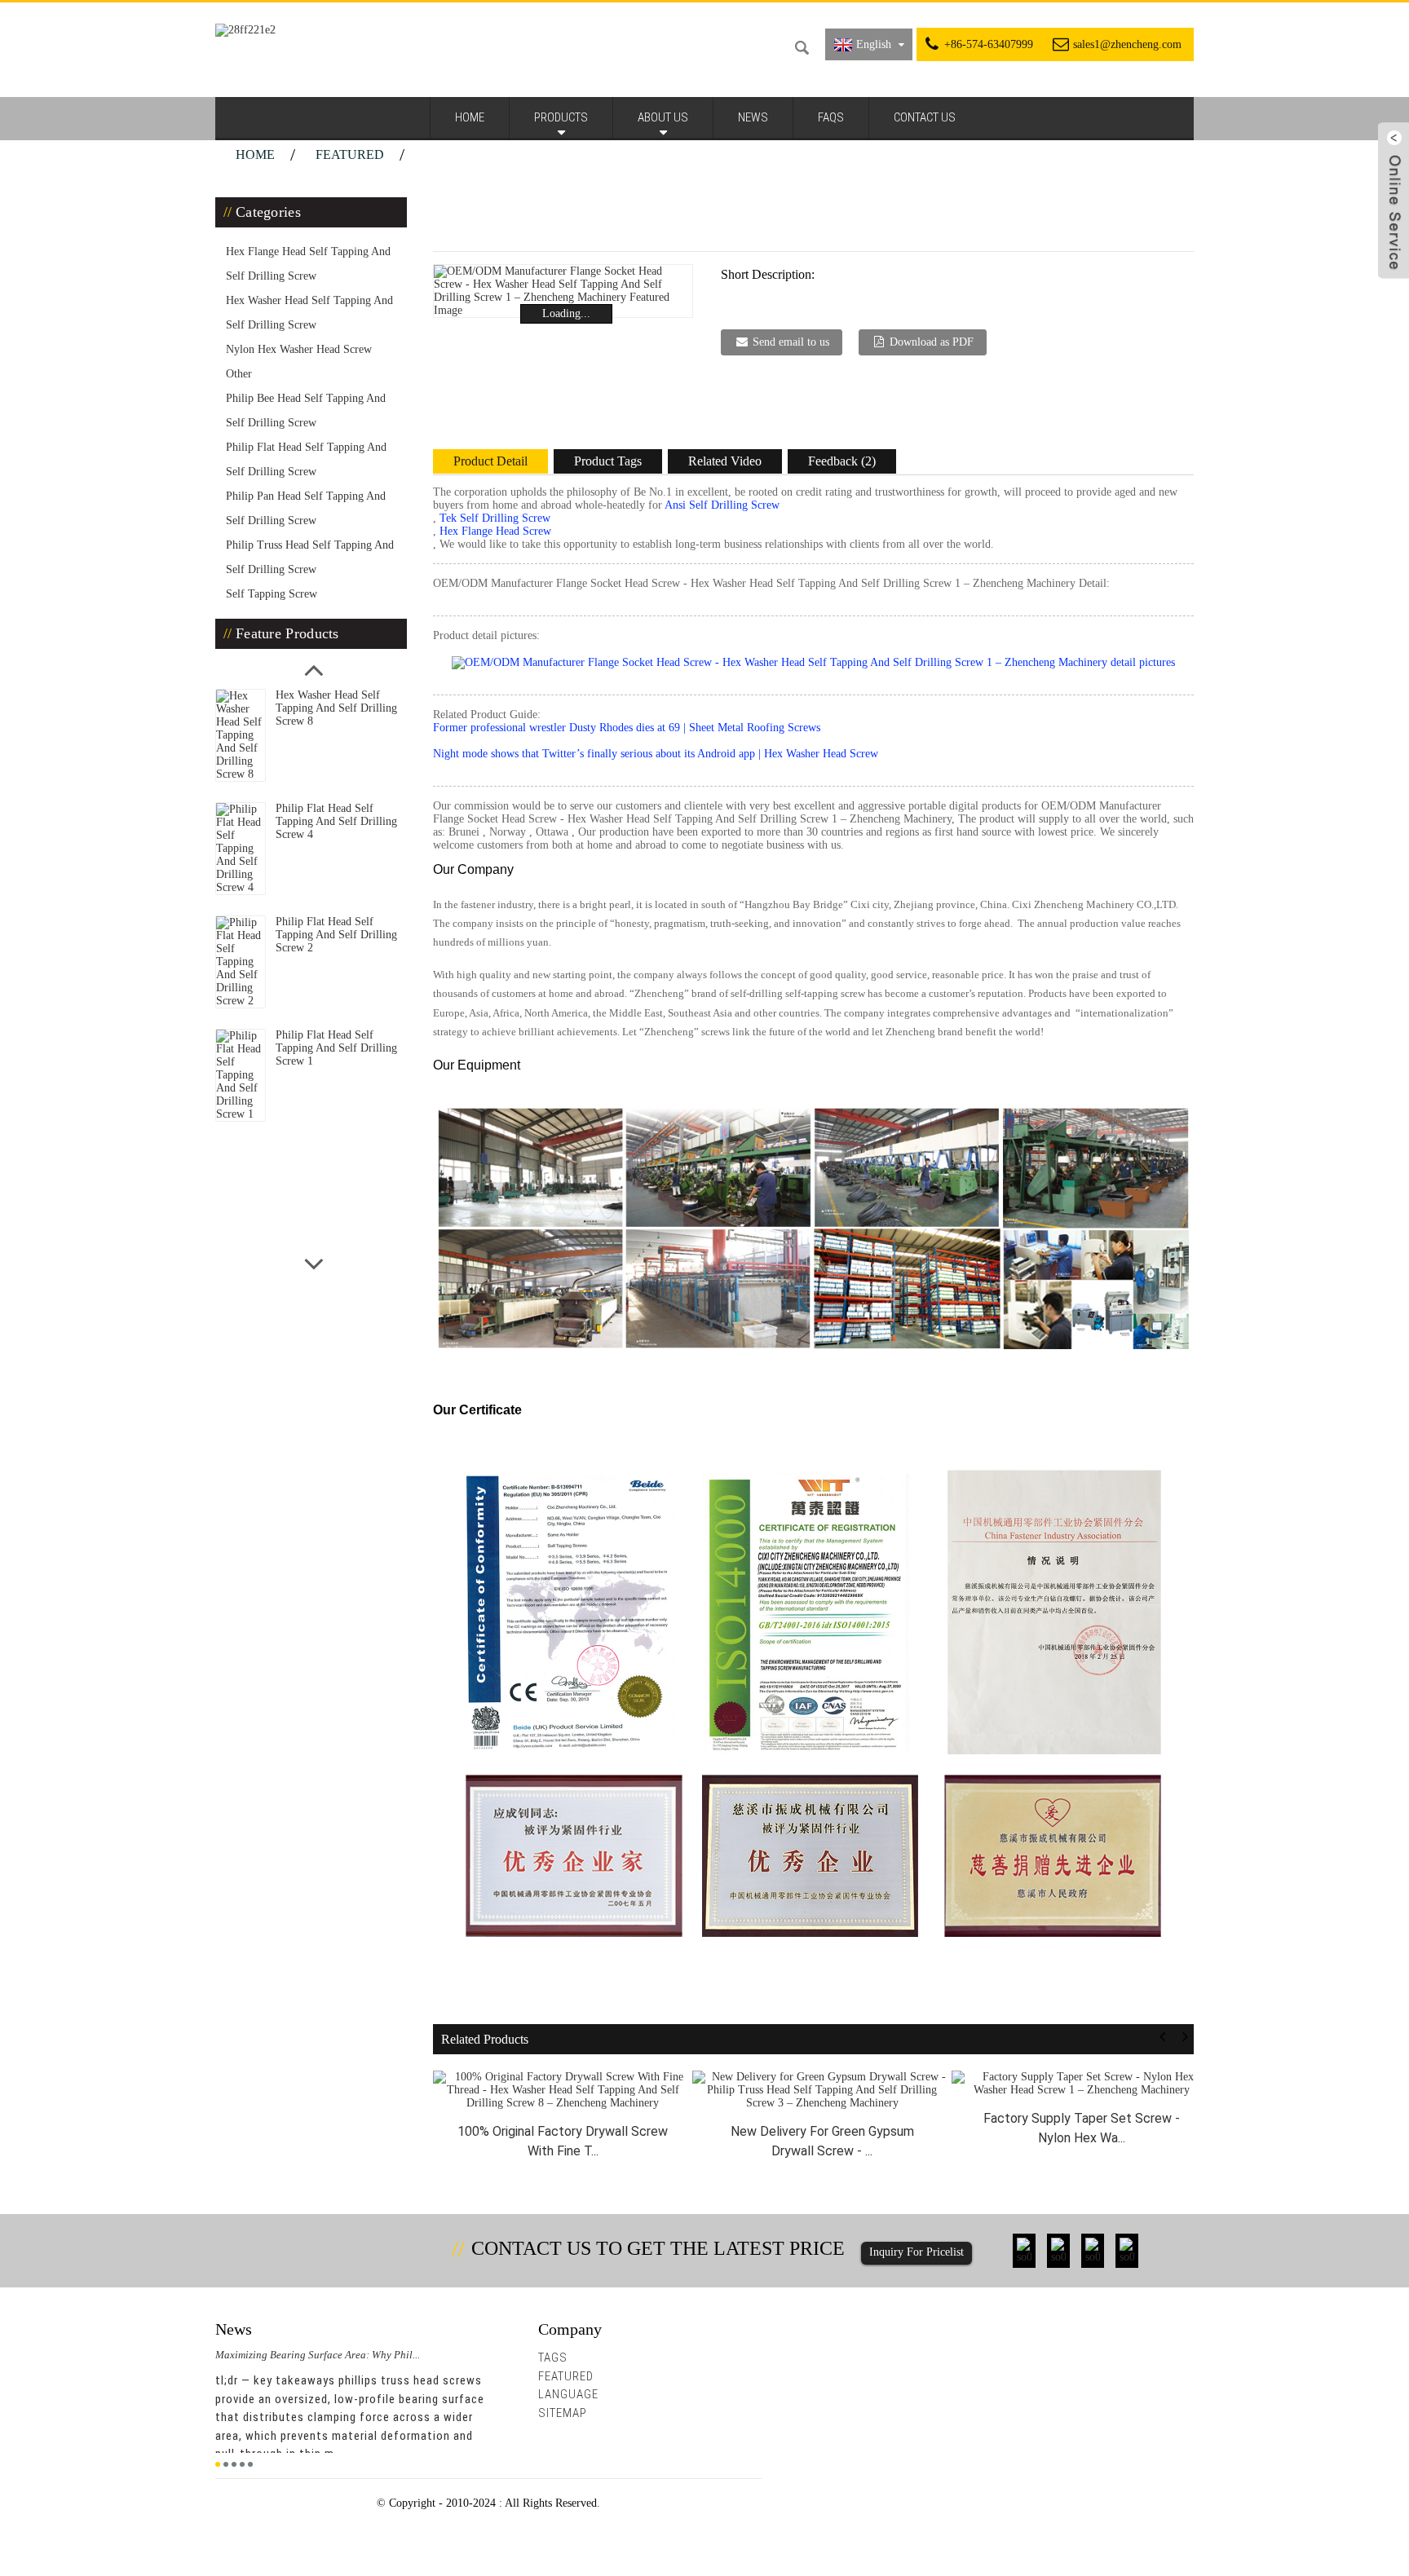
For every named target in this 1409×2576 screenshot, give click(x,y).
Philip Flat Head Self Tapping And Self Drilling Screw (306, 459)
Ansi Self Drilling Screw (722, 505)
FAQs (831, 117)
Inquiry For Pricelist (917, 2252)
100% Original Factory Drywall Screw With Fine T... (563, 2141)
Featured (350, 154)
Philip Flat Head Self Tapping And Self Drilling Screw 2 (336, 935)
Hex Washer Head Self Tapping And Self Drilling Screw (309, 313)
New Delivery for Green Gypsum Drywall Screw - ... (822, 2141)
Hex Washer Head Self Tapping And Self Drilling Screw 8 (336, 708)
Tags (553, 2358)
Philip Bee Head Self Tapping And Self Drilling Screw (306, 410)
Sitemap (563, 2413)
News (753, 117)
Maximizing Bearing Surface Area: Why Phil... (318, 2355)
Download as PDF (932, 342)
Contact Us (925, 117)
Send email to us (791, 342)
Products (561, 117)
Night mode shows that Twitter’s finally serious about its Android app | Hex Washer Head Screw (656, 754)
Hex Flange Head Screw (495, 531)
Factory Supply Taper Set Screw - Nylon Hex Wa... (1082, 2128)
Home (470, 117)
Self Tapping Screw (272, 594)
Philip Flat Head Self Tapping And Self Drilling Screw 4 (336, 821)
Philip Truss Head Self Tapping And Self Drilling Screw (310, 557)
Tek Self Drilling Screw (495, 518)
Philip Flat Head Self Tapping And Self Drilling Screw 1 (336, 1048)
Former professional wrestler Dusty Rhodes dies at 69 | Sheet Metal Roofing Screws (627, 728)
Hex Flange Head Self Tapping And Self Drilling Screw (308, 264)
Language (568, 2394)
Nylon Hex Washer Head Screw (299, 349)
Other (239, 374)
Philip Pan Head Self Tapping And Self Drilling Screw (306, 508)
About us (663, 117)
